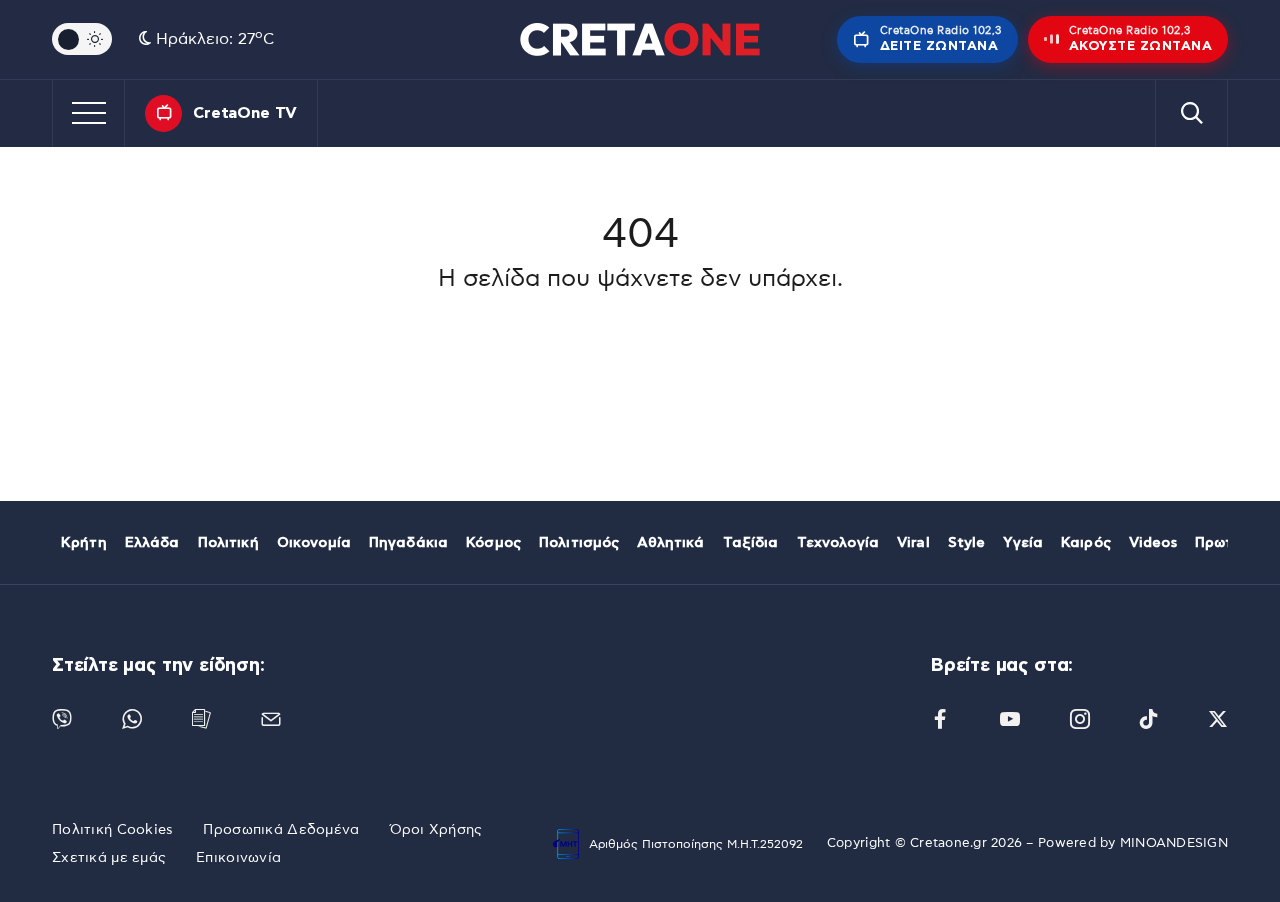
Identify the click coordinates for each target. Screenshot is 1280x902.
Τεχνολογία (838, 543)
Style (967, 543)
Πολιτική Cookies (112, 830)
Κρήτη (84, 543)
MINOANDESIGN (1174, 843)
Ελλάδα (152, 543)
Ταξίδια (751, 543)
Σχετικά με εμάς (109, 858)
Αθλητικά (670, 543)
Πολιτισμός (579, 543)
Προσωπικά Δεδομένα (281, 830)
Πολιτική (228, 543)
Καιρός (1086, 543)
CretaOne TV (245, 113)
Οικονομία (314, 543)
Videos (1153, 543)
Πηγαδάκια (408, 543)
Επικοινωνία (238, 858)
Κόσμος (493, 543)
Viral (913, 543)
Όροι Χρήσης (436, 830)
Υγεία (1023, 543)
